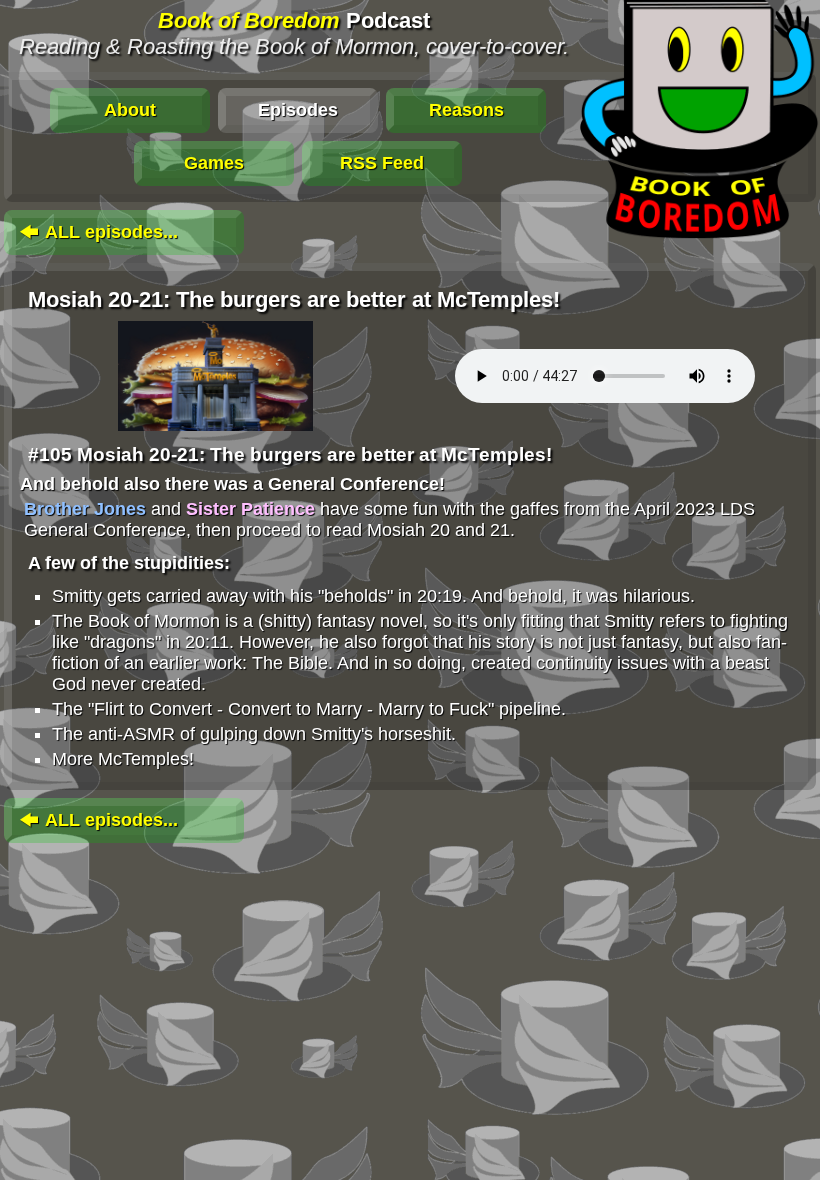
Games (214, 163)
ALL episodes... (109, 232)
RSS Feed (382, 163)
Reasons (466, 110)
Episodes (298, 110)
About (130, 110)
